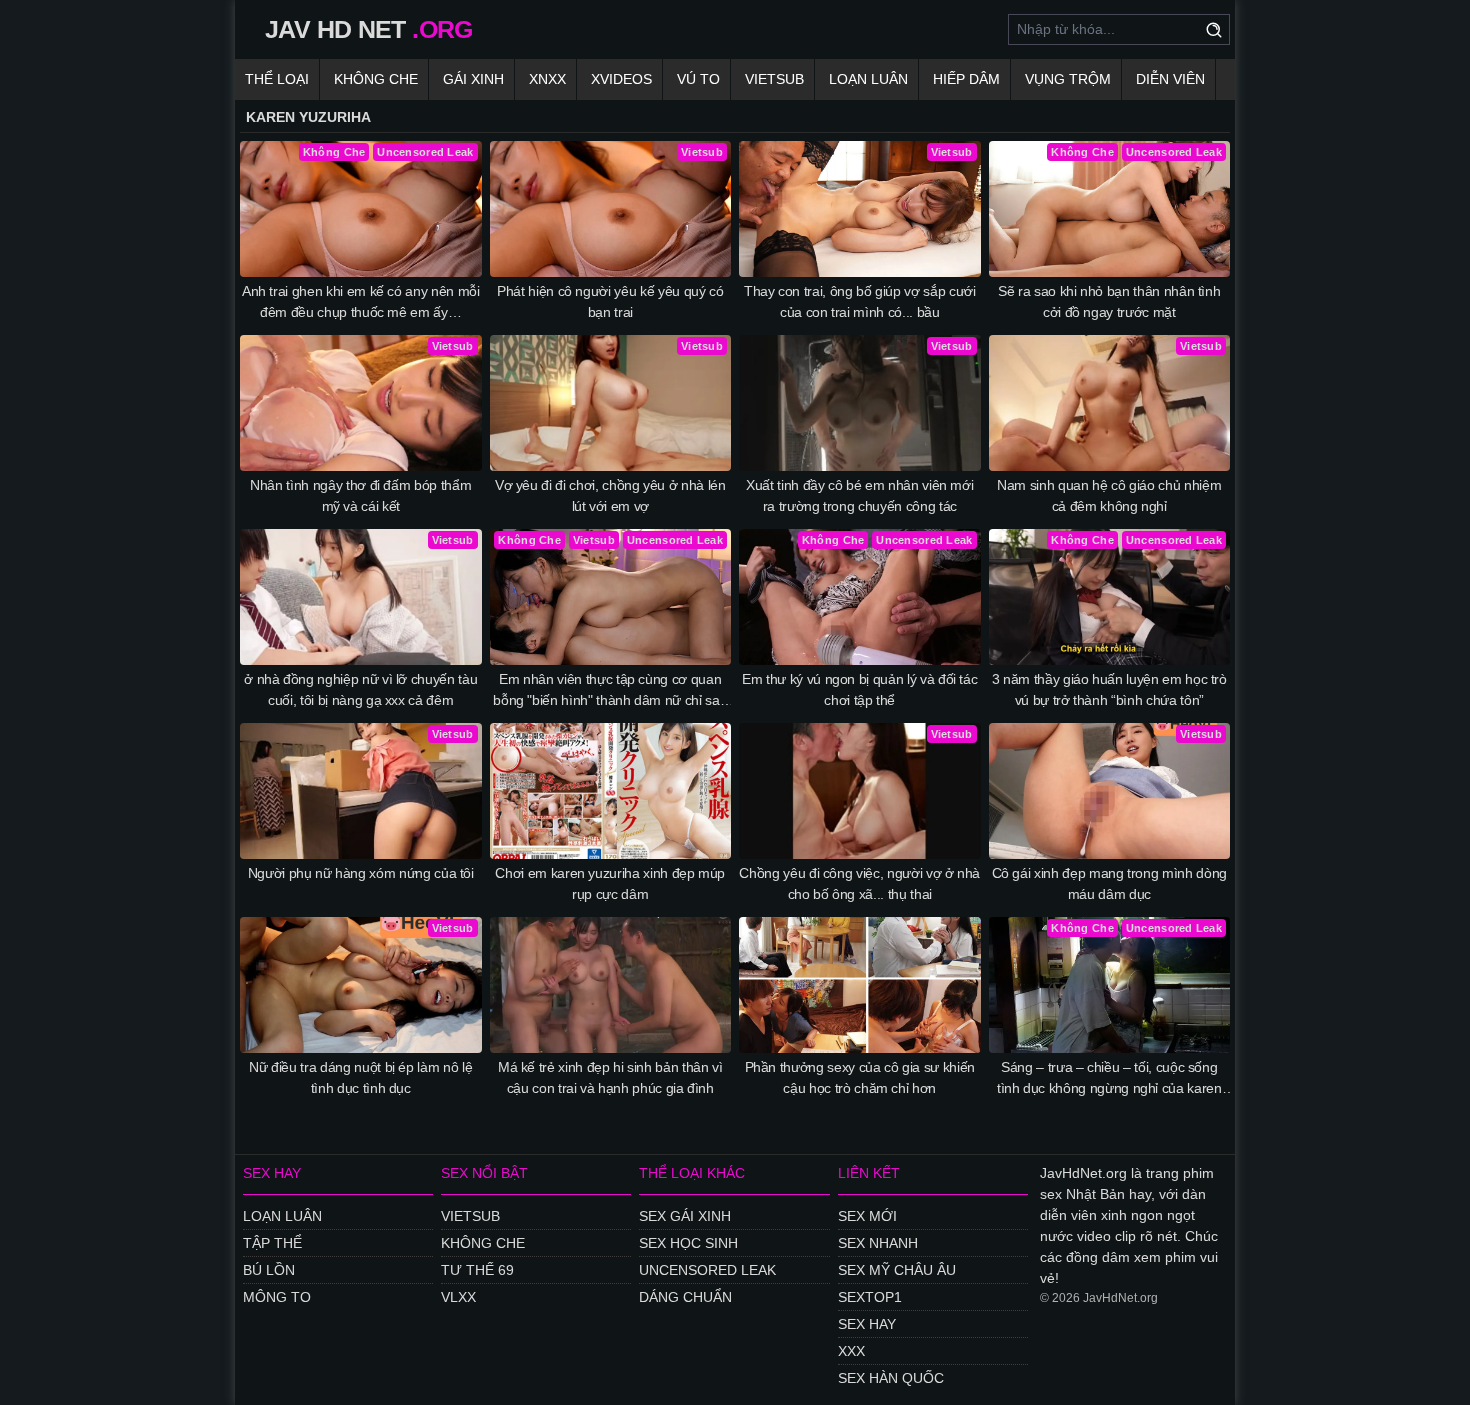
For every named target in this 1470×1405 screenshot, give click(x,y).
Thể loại (277, 79)
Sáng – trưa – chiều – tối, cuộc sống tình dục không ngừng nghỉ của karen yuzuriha (1109, 1079)
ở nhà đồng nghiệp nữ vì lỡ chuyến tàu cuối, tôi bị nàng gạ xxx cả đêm (360, 689)
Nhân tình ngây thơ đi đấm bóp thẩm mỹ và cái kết (360, 495)
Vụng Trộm (1068, 79)
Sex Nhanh (878, 1243)
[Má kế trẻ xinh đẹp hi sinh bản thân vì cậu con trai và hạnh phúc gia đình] (611, 985)
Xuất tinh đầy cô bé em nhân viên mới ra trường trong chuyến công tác (859, 495)
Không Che (376, 79)
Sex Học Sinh (688, 1243)
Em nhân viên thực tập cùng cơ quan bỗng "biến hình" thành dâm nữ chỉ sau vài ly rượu (610, 691)
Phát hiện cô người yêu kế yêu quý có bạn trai (610, 301)
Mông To (277, 1297)
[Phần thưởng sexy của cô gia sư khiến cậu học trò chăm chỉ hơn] (860, 985)
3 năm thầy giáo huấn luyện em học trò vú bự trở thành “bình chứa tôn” (1109, 689)
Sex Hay (867, 1324)
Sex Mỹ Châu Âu (897, 1270)
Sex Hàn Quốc (891, 1378)
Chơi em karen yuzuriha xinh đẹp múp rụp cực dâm (610, 883)
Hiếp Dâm (966, 79)
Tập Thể (272, 1243)
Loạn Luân (868, 79)
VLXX (458, 1297)
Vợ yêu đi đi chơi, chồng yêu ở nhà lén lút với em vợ (610, 495)
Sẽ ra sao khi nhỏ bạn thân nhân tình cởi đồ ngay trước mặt (1109, 301)
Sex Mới (867, 1216)
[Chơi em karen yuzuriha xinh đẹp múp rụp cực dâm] (611, 791)
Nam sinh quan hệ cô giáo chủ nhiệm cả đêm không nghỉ (1109, 495)
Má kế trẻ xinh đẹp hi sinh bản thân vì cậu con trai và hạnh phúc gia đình (610, 1077)
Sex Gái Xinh (685, 1216)
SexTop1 (870, 1297)
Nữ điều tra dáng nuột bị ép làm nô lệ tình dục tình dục (360, 1077)
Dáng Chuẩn (685, 1297)
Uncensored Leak (707, 1270)
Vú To (698, 79)
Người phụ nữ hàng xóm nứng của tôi (361, 873)
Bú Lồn (269, 1270)
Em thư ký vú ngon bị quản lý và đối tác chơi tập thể (859, 689)
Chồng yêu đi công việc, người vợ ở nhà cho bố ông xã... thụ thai (859, 883)
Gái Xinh (473, 79)
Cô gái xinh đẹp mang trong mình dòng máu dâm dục (1109, 883)
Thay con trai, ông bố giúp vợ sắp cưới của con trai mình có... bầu (860, 301)
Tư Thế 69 (477, 1270)
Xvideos (621, 79)
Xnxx (547, 79)
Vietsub (774, 79)
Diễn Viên (1170, 79)
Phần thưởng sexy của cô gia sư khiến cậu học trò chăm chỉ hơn (860, 1077)
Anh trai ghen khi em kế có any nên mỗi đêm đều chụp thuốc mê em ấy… (361, 301)
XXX (851, 1351)
